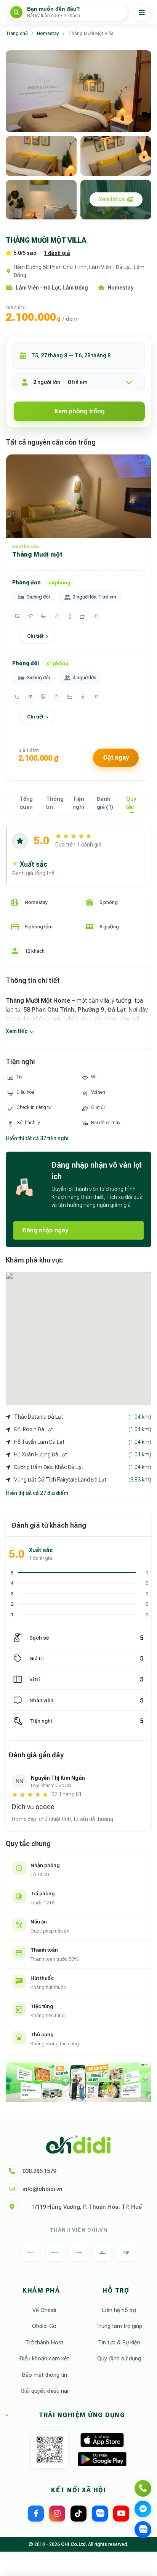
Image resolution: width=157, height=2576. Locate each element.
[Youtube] (121, 2514)
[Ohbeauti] (31, 2252)
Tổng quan (26, 803)
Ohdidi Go (44, 2326)
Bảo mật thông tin (44, 2375)
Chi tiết (35, 636)
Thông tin (55, 803)
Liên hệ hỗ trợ (119, 2310)
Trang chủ (17, 34)
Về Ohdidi (44, 2310)
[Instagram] (57, 2514)
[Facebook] (36, 2514)
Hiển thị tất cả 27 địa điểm (37, 1493)
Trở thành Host (44, 2342)
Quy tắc (131, 803)
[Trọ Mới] (78, 2252)
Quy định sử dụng (119, 2358)
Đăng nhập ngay (45, 1230)
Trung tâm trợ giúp (119, 2326)
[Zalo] (100, 2514)
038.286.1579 (39, 2171)
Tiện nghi (78, 803)
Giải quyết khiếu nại (44, 2391)
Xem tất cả (111, 199)
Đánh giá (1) (105, 803)
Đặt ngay (116, 758)
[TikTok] (78, 2514)
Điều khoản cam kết (44, 2358)
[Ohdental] (55, 2252)
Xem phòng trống (79, 411)
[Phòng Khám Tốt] (126, 2252)
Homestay (48, 34)
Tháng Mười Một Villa (91, 34)
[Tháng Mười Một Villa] (78, 91)
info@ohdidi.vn (42, 2189)
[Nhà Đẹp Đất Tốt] (102, 2252)
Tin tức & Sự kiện (119, 2342)
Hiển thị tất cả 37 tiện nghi (37, 1138)
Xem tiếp (17, 1031)
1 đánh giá (57, 253)
